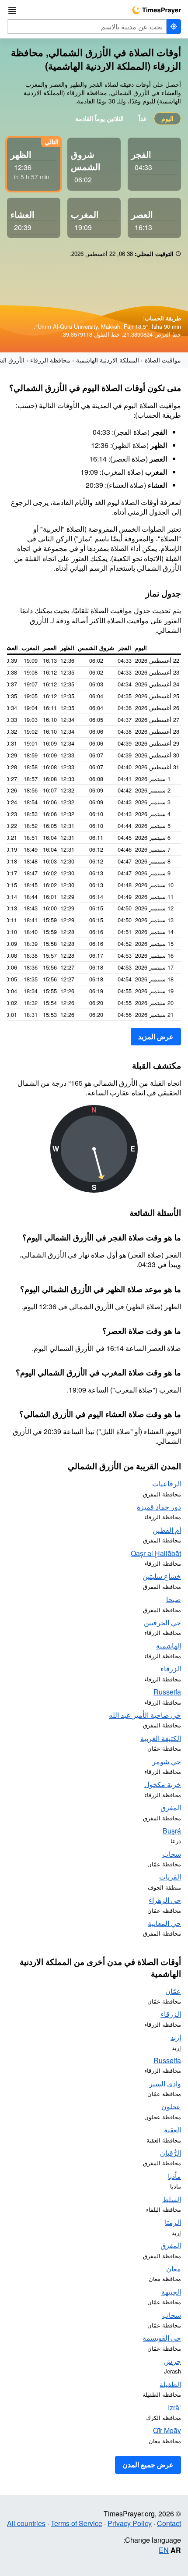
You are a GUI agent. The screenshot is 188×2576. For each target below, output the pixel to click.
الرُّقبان (171, 2153)
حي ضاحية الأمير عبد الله (145, 1715)
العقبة (172, 2130)
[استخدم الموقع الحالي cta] (174, 27)
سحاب (172, 1854)
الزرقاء (171, 1668)
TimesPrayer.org (157, 10)
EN (164, 2550)
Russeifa (167, 1692)
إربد (176, 2037)
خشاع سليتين (162, 1576)
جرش (172, 2361)
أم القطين (167, 1530)
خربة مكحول (163, 1784)
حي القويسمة (162, 2338)
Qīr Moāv (167, 2430)
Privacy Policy (130, 2523)
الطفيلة (170, 2384)
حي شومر (167, 1761)
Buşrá (172, 1831)
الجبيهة (171, 2292)
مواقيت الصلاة (163, 360)
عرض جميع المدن (148, 2464)
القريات (170, 1877)
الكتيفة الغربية (161, 1738)
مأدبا (174, 2176)
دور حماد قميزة (159, 1507)
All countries (26, 2523)
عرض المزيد (156, 1036)
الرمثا (173, 2222)
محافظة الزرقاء (50, 360)
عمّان (173, 1991)
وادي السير (165, 2084)
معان (174, 2269)
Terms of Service (77, 2523)
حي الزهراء (165, 1900)
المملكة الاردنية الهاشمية (108, 360)
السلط (172, 2199)
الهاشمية (169, 1646)
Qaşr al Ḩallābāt (156, 1553)
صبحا (174, 1599)
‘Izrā (174, 2407)
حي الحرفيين (162, 1622)
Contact (169, 2523)
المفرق (171, 1807)
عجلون (171, 2106)
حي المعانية (164, 1923)
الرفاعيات (167, 1483)
